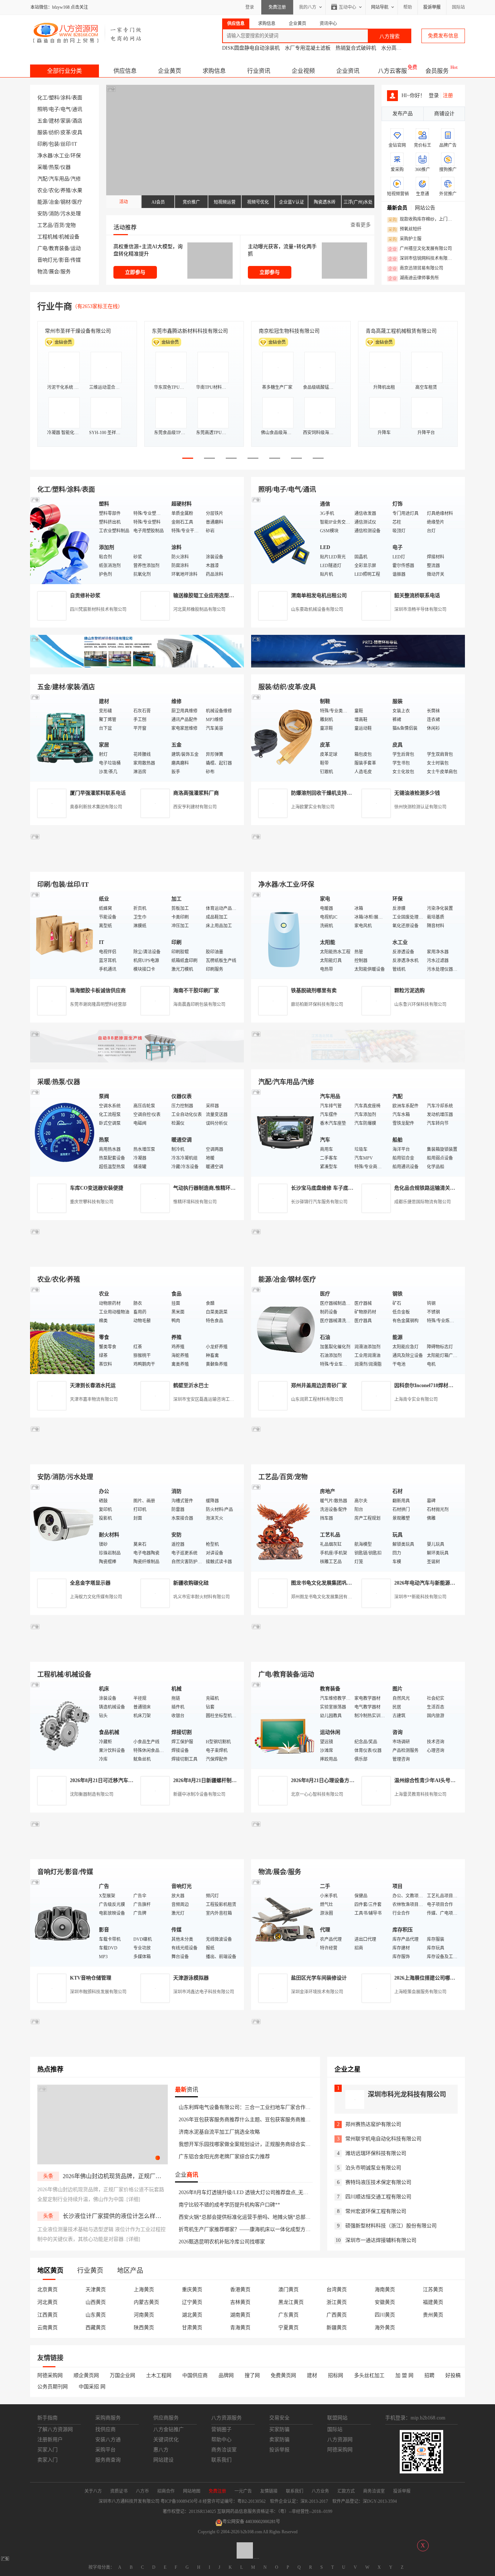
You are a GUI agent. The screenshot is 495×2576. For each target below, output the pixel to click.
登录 (250, 7)
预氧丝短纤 (405, 229)
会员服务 (437, 71)
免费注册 (277, 7)
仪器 (66, 167)
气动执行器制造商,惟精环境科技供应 (215, 1188)
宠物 (71, 225)
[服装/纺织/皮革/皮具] (284, 737)
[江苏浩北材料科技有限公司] (358, 1061)
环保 (76, 156)
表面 (77, 98)
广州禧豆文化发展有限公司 (420, 249)
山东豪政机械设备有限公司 (317, 609)
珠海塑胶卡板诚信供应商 (98, 991)
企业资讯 (348, 71)
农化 (54, 190)
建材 (54, 121)
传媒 (76, 260)
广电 (42, 248)
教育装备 (59, 248)
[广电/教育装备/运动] (284, 1725)
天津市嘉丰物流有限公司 (94, 1399)
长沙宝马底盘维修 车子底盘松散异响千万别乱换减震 (350, 1188)
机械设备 (69, 237)
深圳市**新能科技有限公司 (420, 1597)
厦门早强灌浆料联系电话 (98, 793)
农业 (42, 190)
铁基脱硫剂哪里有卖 (314, 991)
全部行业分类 (65, 71)
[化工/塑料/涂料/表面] (63, 540)
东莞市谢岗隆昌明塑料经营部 (98, 1004)
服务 (66, 272)
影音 (64, 260)
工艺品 (45, 225)
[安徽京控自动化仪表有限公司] (358, 1653)
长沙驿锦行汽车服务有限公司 (319, 1202)
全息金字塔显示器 (90, 1583)
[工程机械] (63, 1725)
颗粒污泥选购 (409, 991)
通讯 (77, 109)
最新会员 (397, 208)
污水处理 (71, 214)
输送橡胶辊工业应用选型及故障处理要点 (219, 596)
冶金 (54, 202)
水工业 (62, 156)
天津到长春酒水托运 (93, 1385)
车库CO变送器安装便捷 (97, 1188)
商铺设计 (444, 114)
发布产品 (403, 114)
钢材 (66, 202)
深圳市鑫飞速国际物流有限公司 (80, 331)
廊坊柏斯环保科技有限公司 (317, 1004)
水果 (77, 190)
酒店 (77, 121)
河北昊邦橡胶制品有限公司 (199, 609)
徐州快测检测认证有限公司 (420, 807)
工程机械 (47, 237)
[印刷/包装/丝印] (63, 935)
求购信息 (214, 71)
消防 (54, 214)
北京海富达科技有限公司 (287, 331)
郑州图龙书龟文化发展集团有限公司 (326, 1597)
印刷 (42, 144)
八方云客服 (392, 71)
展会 (54, 272)
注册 (448, 95)
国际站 (458, 7)
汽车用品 (59, 179)
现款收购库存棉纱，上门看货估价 (422, 220)
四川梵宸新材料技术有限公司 (98, 609)
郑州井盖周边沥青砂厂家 (319, 1385)
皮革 (66, 132)
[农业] (63, 1330)
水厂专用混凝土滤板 (308, 48)
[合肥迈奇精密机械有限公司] (137, 1851)
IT (75, 144)
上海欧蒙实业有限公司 (313, 807)
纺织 (54, 132)
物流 (42, 272)
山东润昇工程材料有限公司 (317, 1399)
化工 (42, 98)
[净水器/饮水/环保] (284, 935)
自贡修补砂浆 (85, 596)
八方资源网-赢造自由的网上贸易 (88, 33)
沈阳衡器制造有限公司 (92, 1794)
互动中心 (348, 7)
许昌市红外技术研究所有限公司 (401, 331)
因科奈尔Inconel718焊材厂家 (426, 1385)
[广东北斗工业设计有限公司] (137, 863)
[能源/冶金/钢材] (284, 1330)
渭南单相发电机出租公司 (319, 596)
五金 (42, 121)
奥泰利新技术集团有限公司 (96, 807)
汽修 (76, 179)
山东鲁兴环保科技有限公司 (420, 1004)
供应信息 (125, 71)
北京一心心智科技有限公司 (317, 1794)
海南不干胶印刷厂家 (196, 991)
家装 (66, 121)
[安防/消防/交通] (63, 1527)
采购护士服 (405, 239)
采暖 (42, 167)
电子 (54, 109)
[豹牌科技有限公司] (137, 1061)
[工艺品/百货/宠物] (284, 1527)
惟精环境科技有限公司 (195, 1202)
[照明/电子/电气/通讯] (284, 540)
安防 (42, 214)
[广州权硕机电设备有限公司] (358, 666)
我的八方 (308, 7)
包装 (54, 144)
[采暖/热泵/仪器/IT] (63, 1132)
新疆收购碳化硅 (191, 1583)
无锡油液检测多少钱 (417, 793)
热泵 (54, 167)
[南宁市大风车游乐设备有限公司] (358, 1851)
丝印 (66, 144)
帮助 (408, 7)
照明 (42, 109)
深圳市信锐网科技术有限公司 (422, 259)
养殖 (66, 190)
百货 (59, 225)
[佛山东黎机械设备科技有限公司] (137, 666)
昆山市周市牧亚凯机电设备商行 (187, 331)
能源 (42, 202)
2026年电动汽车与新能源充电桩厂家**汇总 (442, 1583)
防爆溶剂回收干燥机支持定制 (324, 793)
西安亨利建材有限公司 (195, 807)
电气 (66, 109)
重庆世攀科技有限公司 (92, 1202)
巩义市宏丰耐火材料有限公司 (201, 1597)
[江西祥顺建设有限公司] (137, 1456)
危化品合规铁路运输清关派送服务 (432, 1188)
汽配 (42, 179)
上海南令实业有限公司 (416, 1399)
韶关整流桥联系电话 (417, 596)
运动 (76, 248)
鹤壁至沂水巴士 (191, 1385)
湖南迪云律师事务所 (413, 278)
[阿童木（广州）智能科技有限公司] (137, 1258)
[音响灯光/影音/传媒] (63, 1922)
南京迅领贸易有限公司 (416, 269)
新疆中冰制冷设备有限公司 (199, 1794)
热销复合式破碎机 (356, 48)
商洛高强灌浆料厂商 (196, 793)
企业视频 (303, 71)
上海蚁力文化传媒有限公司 (96, 1597)
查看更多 (361, 225)
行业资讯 (259, 71)
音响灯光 (47, 260)
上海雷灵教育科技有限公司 (420, 1794)
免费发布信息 (443, 36)
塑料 (54, 98)
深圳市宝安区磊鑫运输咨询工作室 (206, 1399)
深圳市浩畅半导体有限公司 (420, 609)
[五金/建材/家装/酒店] (63, 737)
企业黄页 (170, 71)
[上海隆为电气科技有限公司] (358, 1258)
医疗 (77, 202)
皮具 (77, 132)
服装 (42, 132)
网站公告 (425, 208)
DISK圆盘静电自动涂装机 (251, 48)
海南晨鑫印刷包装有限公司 (199, 1004)
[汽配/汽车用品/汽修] (284, 1132)
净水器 (45, 156)
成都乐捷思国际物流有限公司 (423, 1202)
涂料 (66, 98)
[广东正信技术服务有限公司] (358, 863)
